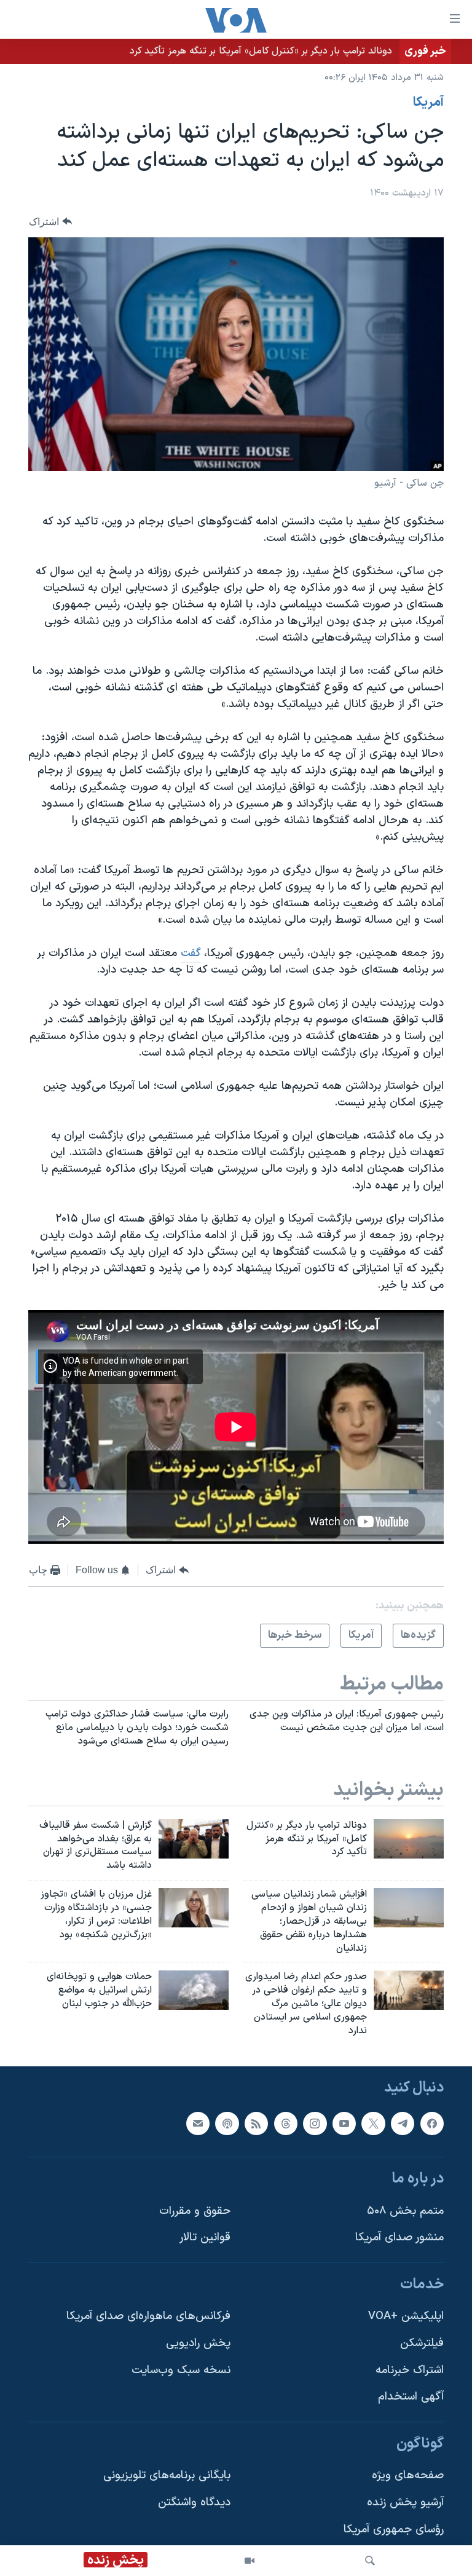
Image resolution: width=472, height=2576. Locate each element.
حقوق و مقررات (195, 2211)
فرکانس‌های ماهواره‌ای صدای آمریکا (148, 2316)
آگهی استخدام (411, 2397)
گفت (191, 953)
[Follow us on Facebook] (432, 2123)
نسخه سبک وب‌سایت (181, 2370)
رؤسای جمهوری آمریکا (394, 2529)
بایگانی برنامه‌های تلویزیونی (167, 2475)
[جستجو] (370, 2561)
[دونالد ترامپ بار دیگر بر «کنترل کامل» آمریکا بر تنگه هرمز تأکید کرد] (409, 1839)
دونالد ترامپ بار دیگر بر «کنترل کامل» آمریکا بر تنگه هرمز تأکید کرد (261, 51)
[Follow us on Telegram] (403, 2123)
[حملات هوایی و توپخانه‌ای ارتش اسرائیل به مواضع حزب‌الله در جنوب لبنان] (194, 1990)
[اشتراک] (198, 2123)
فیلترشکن (422, 2343)
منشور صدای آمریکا (399, 2238)
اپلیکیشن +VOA (406, 2316)
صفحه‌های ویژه (408, 2475)
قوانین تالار (205, 2238)
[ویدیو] (250, 2561)
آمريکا (428, 103)
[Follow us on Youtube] (344, 2123)
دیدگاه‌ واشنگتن (194, 2503)
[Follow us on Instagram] (315, 2123)
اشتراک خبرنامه (410, 2370)
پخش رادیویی (198, 2343)
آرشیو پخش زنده (405, 2503)
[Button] (50, 222)
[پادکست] (227, 2123)
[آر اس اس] (256, 2123)
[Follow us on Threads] (286, 2123)
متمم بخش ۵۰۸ (405, 2211)
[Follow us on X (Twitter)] (373, 2123)
